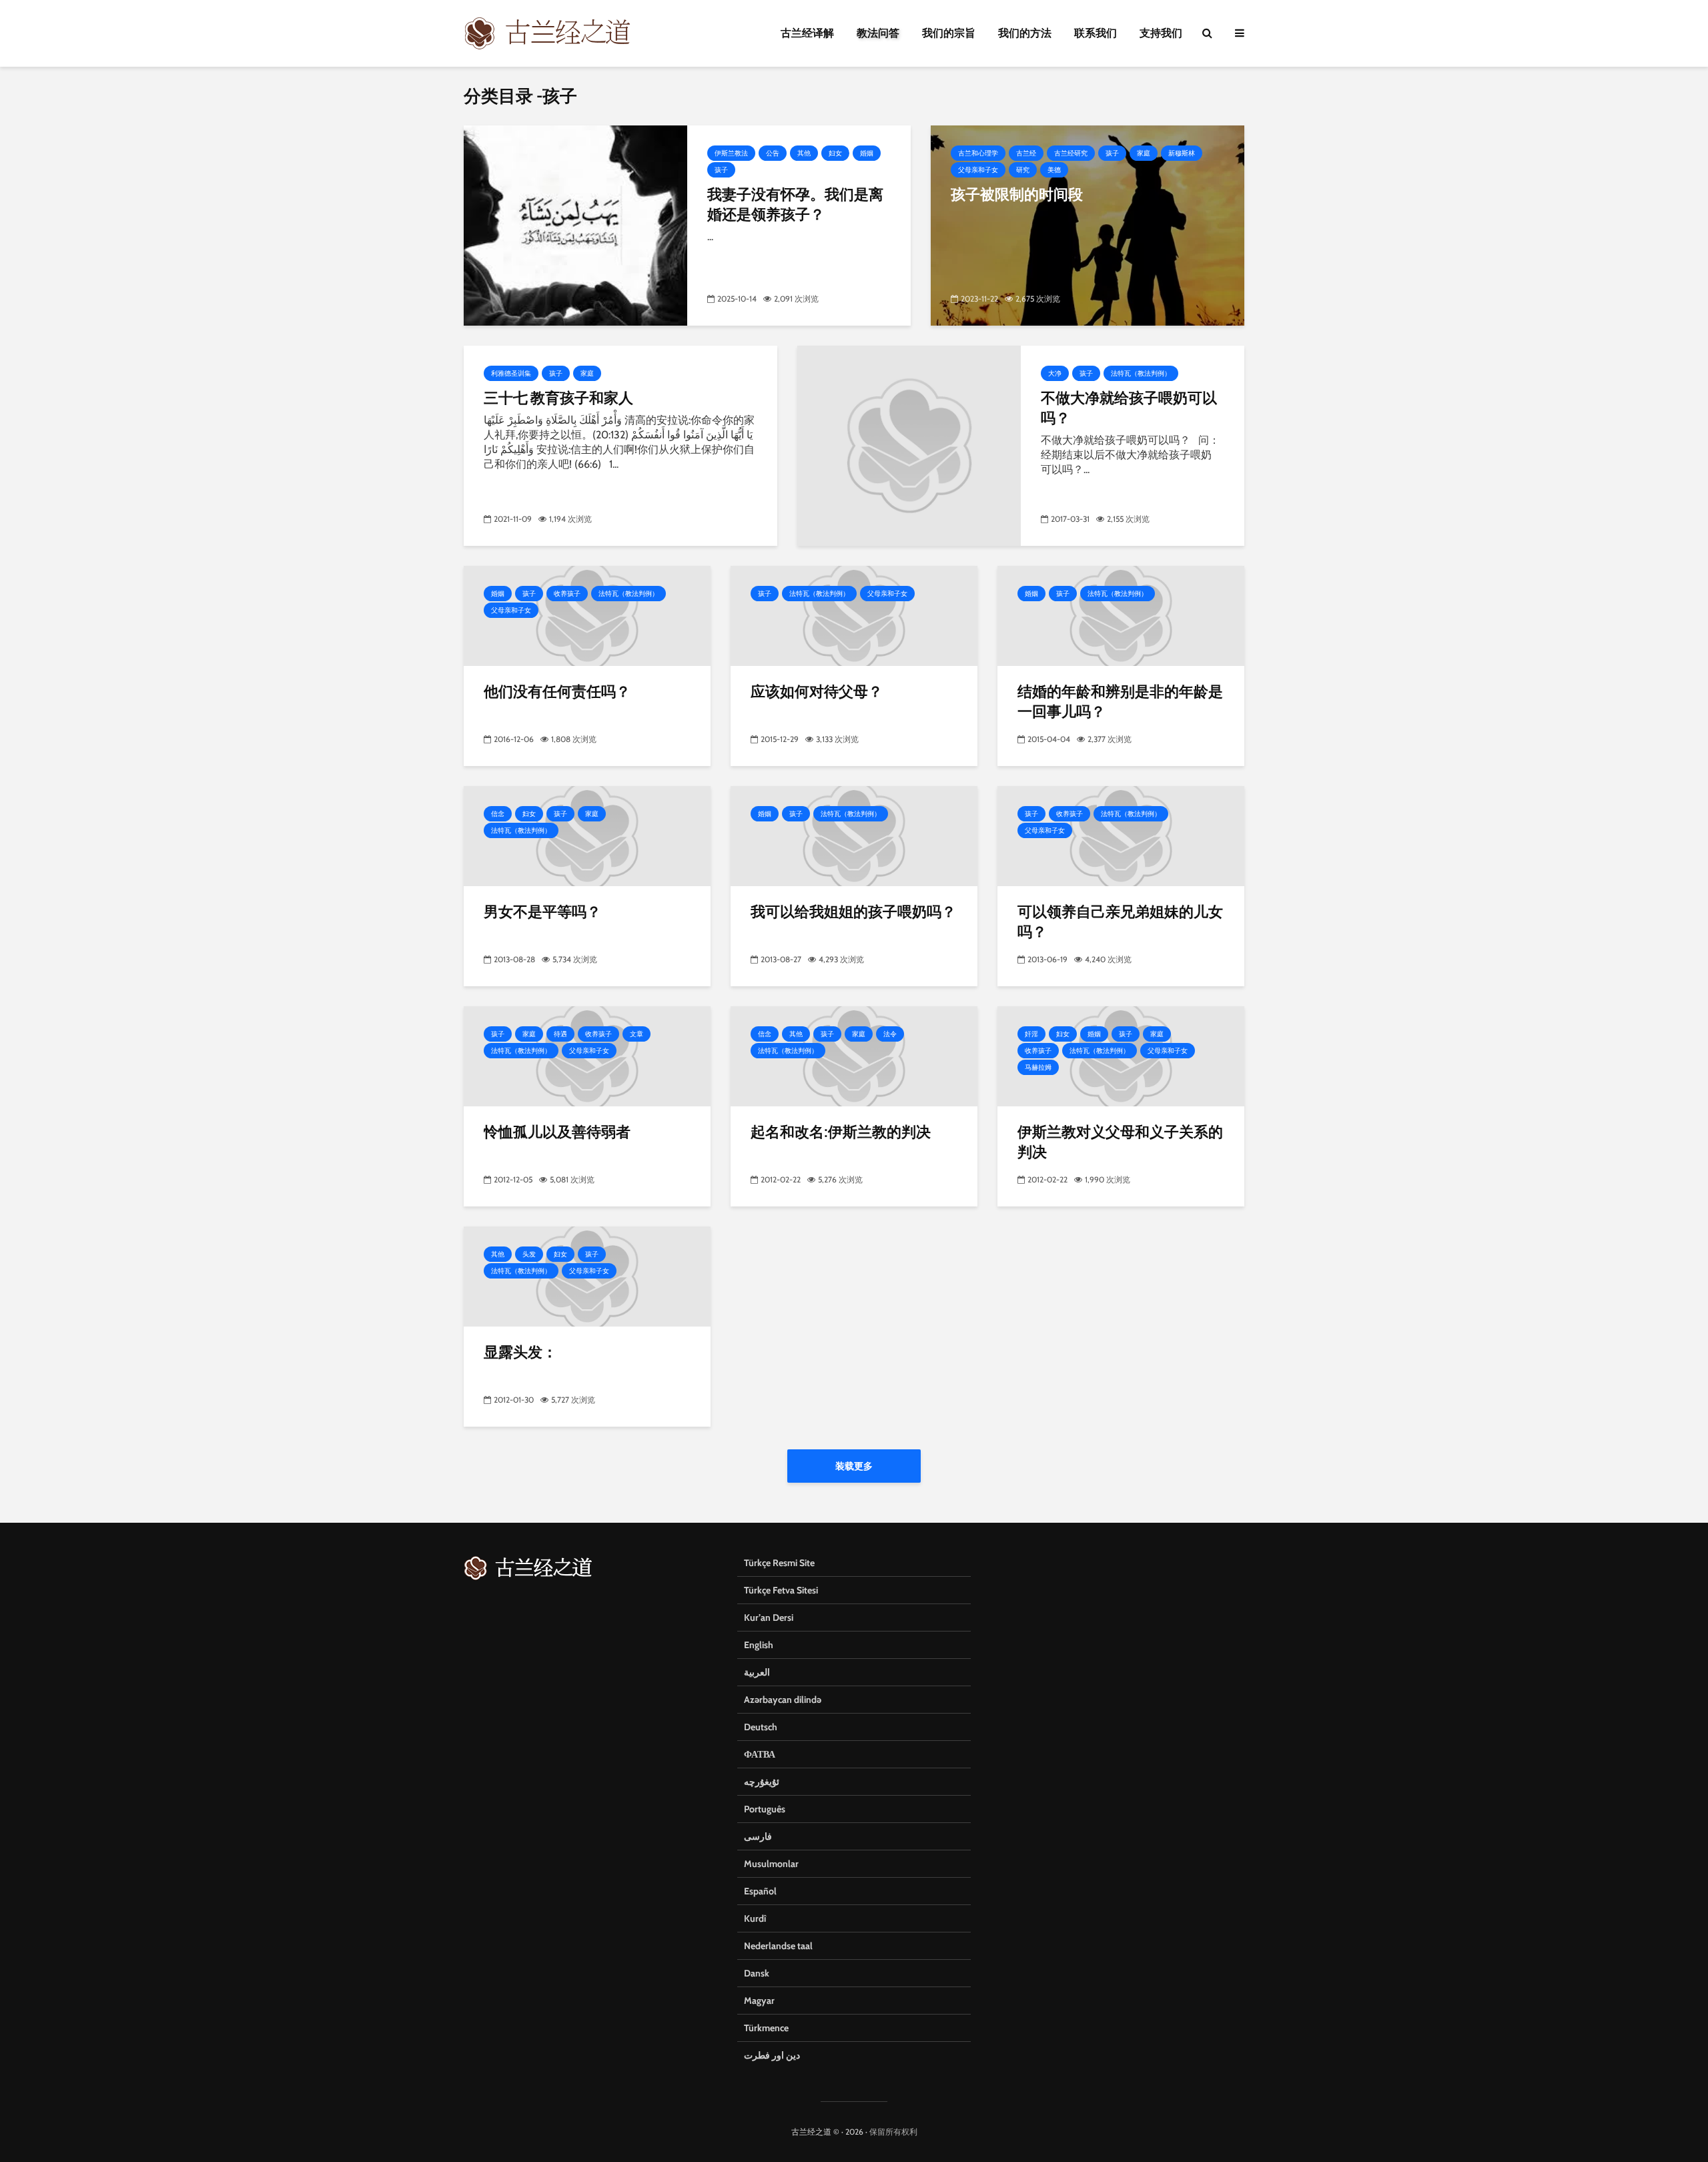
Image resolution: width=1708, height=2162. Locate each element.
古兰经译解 (807, 33)
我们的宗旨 (949, 33)
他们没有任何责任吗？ (557, 691)
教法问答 (878, 33)
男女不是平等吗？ (542, 911)
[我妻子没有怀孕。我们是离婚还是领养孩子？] (575, 225)
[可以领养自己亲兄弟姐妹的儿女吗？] (1121, 835)
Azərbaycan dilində (783, 1700)
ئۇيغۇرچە (762, 1782)
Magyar (759, 2001)
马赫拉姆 (1038, 1067)
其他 (804, 153)
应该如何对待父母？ (817, 691)
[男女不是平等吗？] (587, 835)
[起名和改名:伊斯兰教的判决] (854, 1055)
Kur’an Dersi (769, 1617)
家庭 (1144, 153)
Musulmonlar (771, 1864)
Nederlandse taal (778, 1946)
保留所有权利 (893, 2132)
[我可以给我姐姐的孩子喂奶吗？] (854, 835)
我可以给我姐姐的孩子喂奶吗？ (853, 911)
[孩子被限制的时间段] (1088, 225)
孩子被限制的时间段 (1017, 194)
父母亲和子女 (978, 170)
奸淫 (1031, 1034)
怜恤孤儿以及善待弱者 (557, 1131)
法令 (890, 1034)
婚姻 (867, 153)
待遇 (560, 1034)
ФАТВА (760, 1754)
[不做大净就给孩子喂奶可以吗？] (909, 445)
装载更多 (854, 1466)
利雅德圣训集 (511, 373)
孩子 (721, 170)
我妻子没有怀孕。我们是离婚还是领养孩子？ (795, 204)
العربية (757, 1672)
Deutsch (761, 1727)
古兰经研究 (1071, 153)
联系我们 (1096, 33)
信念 (498, 814)
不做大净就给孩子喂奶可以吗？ (1129, 407)
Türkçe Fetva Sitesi (781, 1590)
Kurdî (755, 1918)
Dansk (757, 1973)
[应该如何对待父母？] (854, 615)
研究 (1023, 170)
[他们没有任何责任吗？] (587, 615)
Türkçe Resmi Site (779, 1563)
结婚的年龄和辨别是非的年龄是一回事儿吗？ (1120, 701)
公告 (773, 153)
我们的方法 (1025, 33)
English (759, 1645)
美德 (1054, 170)
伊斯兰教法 (731, 153)
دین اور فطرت (772, 2055)
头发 (529, 1254)
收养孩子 (567, 594)
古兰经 (1026, 153)
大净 (1055, 373)
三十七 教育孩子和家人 (558, 397)
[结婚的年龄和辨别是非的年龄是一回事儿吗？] (1121, 615)
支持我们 (1161, 33)
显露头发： (520, 1352)
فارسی (758, 1836)
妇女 (835, 153)
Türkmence (766, 2028)
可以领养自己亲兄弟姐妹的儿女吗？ (1120, 921)
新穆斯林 (1182, 153)
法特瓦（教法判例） (1141, 373)
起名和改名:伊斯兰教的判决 (841, 1131)
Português (765, 1809)
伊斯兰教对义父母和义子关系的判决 (1120, 1141)
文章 (636, 1034)
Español (760, 1891)
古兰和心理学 (978, 153)
